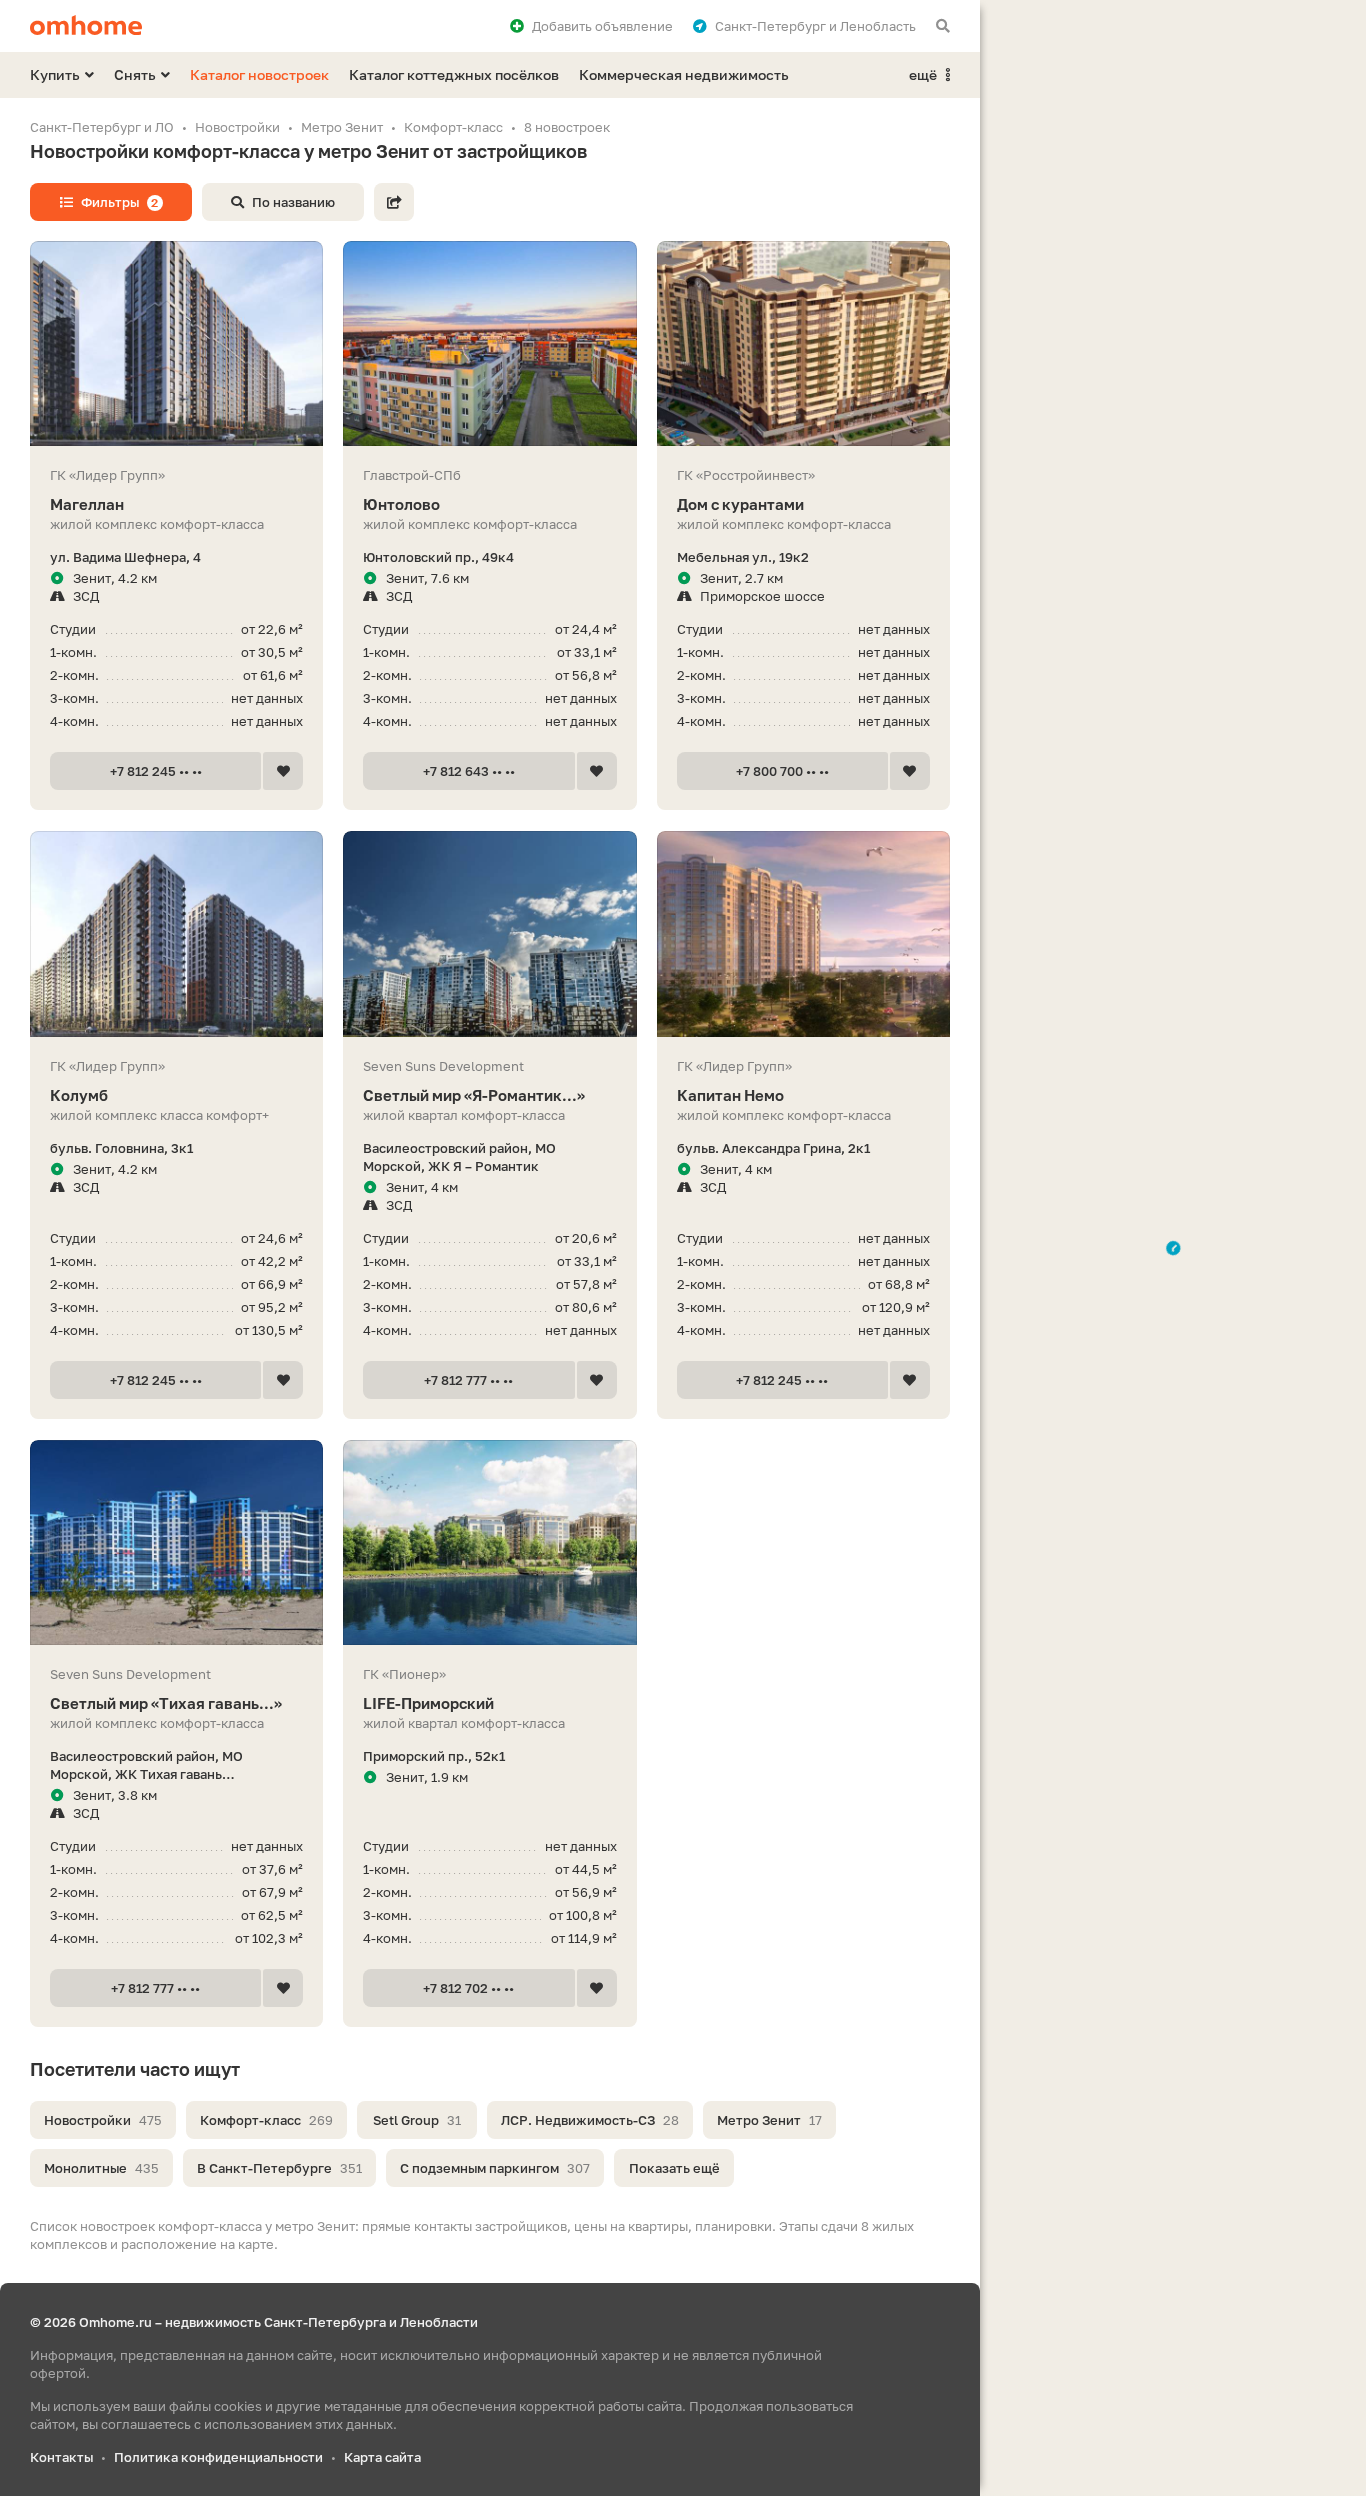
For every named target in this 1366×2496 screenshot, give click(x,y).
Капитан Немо (730, 1095)
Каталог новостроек (259, 74)
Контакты (61, 2457)
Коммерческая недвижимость (684, 74)
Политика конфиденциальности (218, 2457)
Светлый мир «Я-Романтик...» (474, 1095)
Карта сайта (382, 2457)
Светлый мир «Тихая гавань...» (166, 1703)
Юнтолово (401, 504)
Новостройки (103, 2120)
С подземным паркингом (495, 2168)
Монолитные (101, 2168)
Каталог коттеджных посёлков (454, 74)
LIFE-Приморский (428, 1703)
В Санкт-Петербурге (279, 2168)
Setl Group (417, 2120)
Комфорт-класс (266, 2120)
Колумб (79, 1095)
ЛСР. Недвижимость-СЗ (590, 2120)
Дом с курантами (740, 504)
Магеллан (87, 504)
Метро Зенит (769, 2120)
